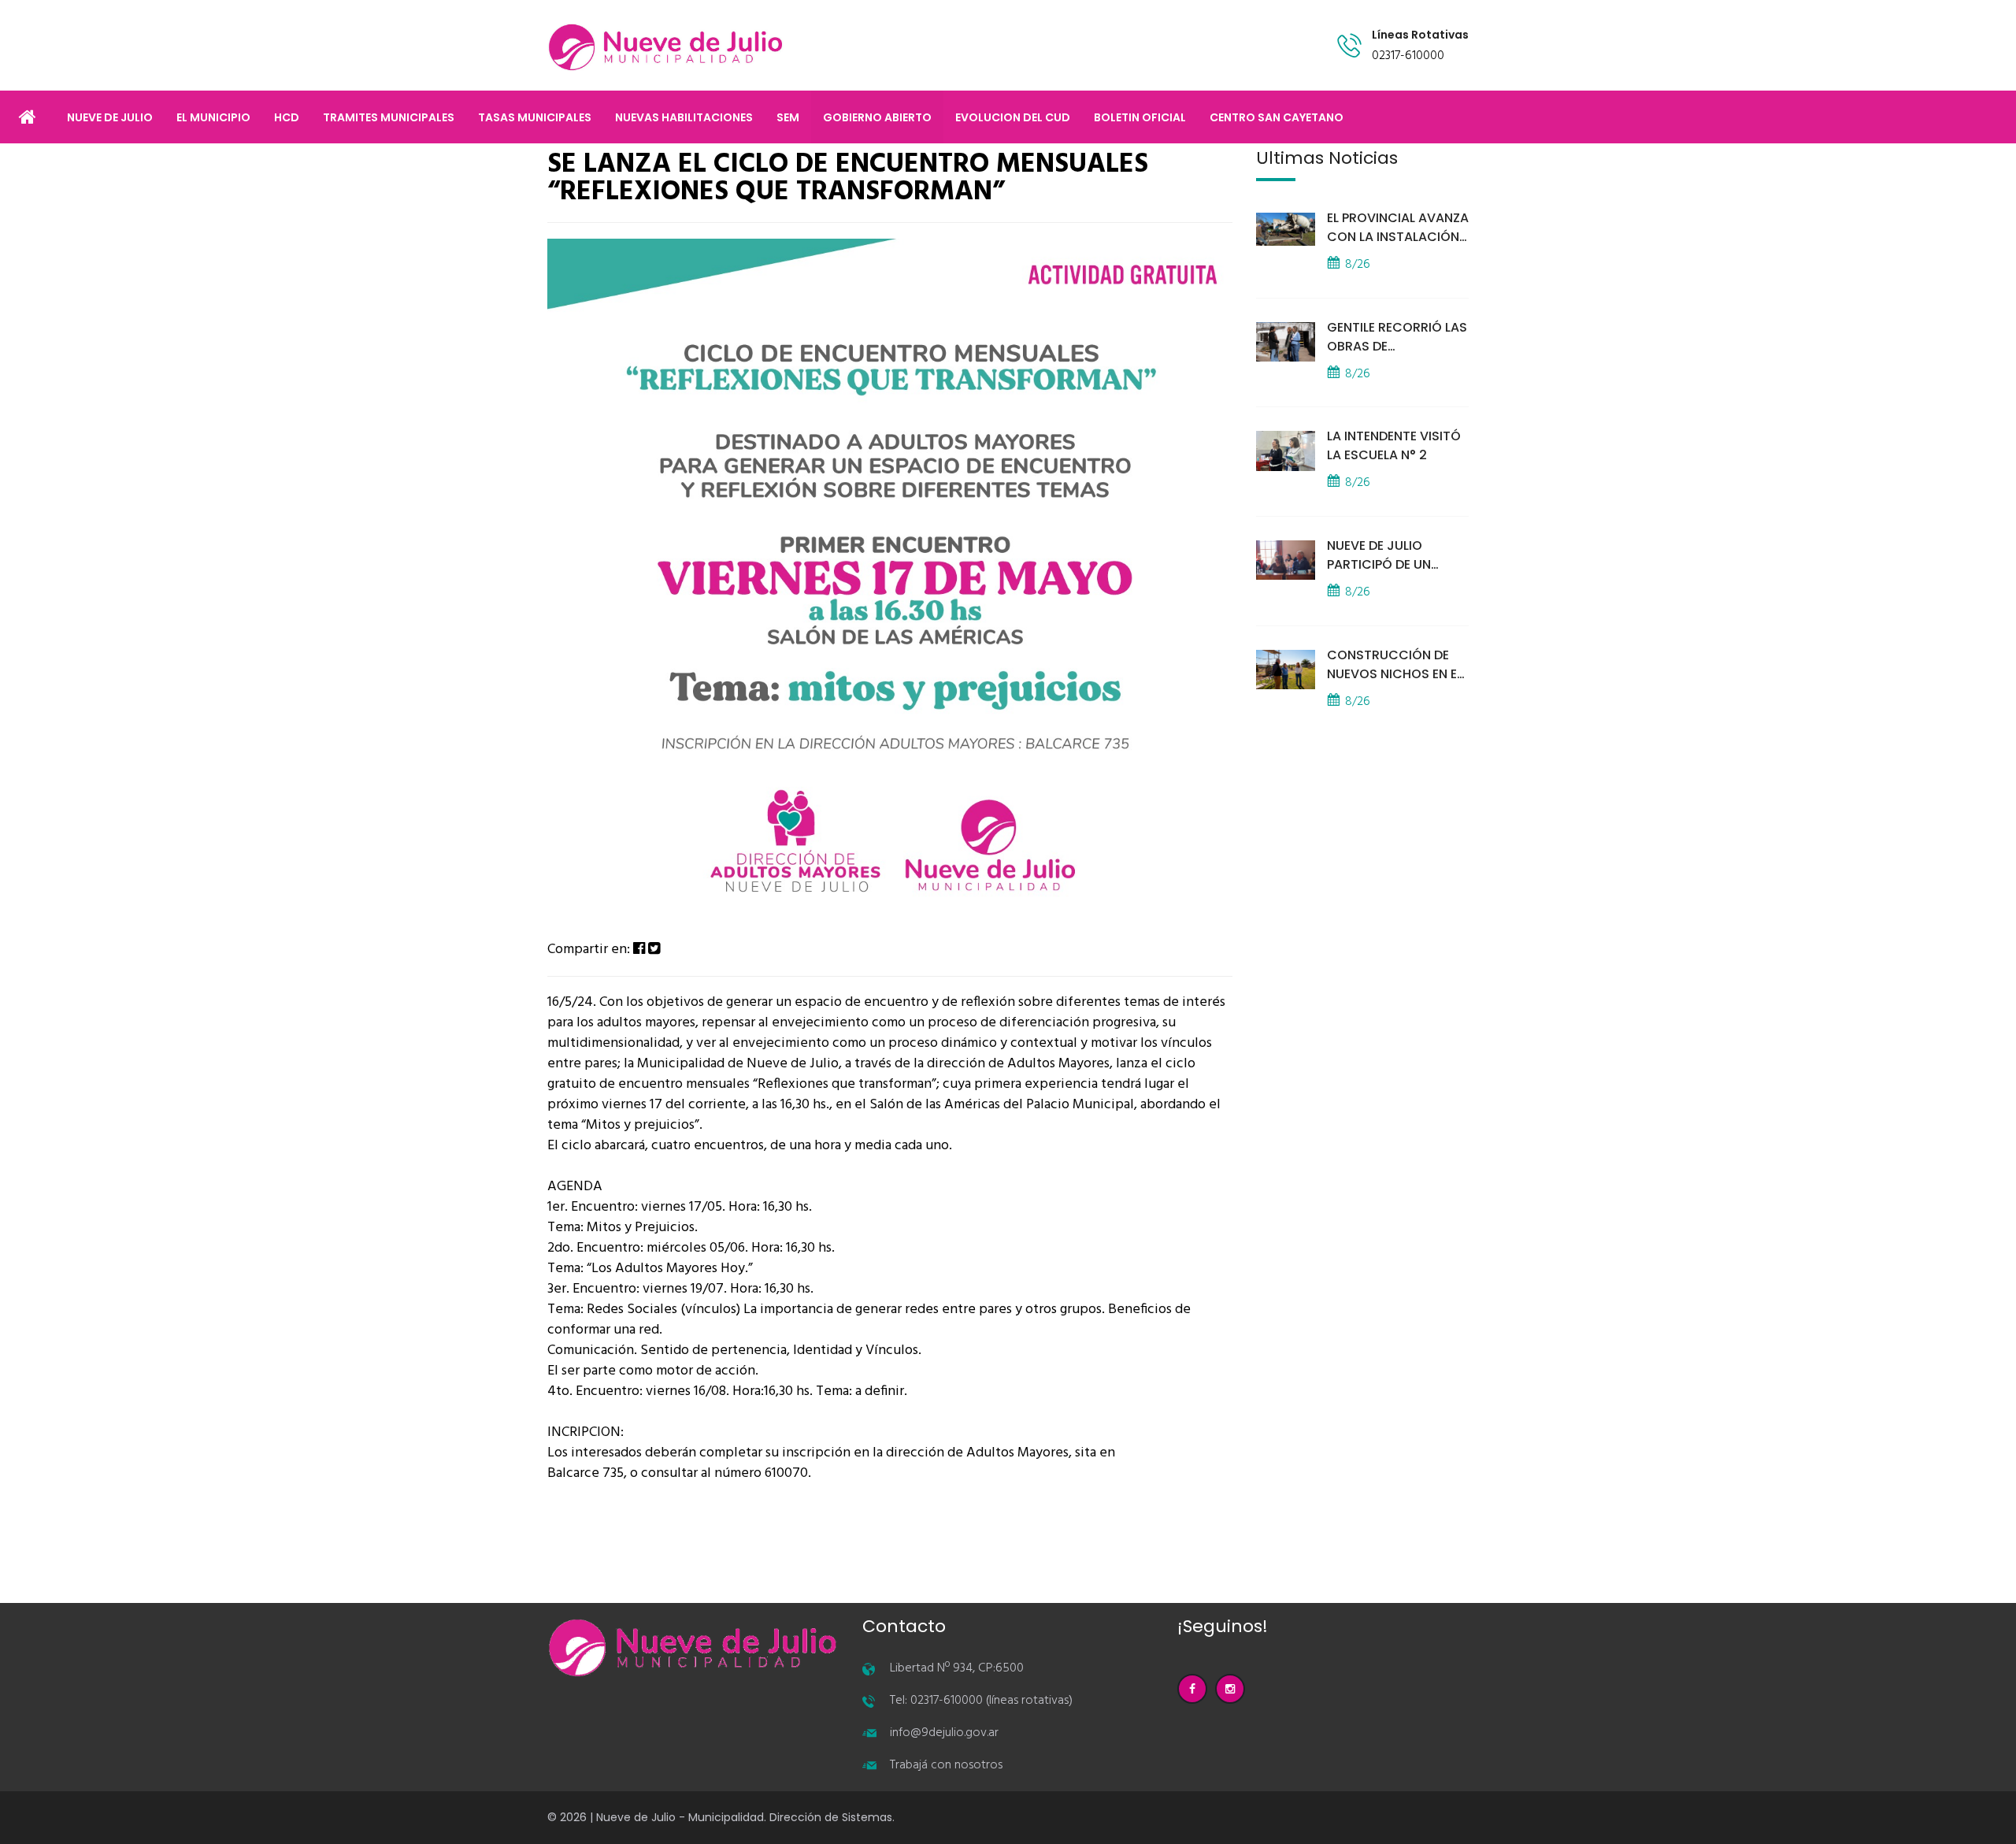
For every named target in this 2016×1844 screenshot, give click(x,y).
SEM (788, 117)
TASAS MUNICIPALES (535, 117)
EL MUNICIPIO (213, 117)
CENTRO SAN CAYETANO (1277, 117)
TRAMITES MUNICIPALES (389, 117)
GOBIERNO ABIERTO (877, 117)
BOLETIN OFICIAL (1140, 117)
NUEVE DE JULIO (110, 117)
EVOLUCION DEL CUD (1013, 117)
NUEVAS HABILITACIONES (684, 117)
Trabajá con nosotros (946, 1765)
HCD (287, 117)
